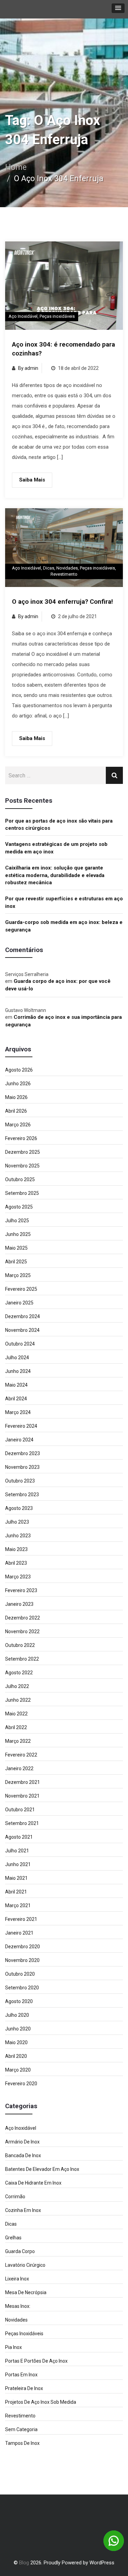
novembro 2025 (22, 1166)
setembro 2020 (22, 1988)
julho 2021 (17, 1851)
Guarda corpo (20, 2251)
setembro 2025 (22, 1193)
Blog (24, 2563)
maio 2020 (16, 2042)
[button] (118, 8)
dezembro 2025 (23, 1152)
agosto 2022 (19, 1673)
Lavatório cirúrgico (25, 2265)
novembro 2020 (22, 1960)
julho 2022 (17, 1686)
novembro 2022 (22, 1631)
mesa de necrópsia (26, 2292)
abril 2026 (16, 1111)
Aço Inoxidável (23, 316)
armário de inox (22, 2142)
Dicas (49, 568)
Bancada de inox (23, 2155)
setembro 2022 (22, 1659)
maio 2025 (16, 1248)
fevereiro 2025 (21, 1289)
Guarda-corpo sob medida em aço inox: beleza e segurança (64, 926)
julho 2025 (17, 1221)
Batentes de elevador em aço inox (42, 2169)
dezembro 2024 (23, 1316)
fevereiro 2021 (21, 1919)
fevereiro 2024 (21, 1426)
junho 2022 (18, 1700)
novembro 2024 (22, 1330)
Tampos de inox (22, 2443)
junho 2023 (18, 1536)
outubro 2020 (20, 1974)
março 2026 (18, 1125)
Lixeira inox (17, 2279)
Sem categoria (21, 2429)
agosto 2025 (19, 1207)
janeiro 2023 (19, 1604)
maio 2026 (16, 1097)
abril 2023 (16, 1563)
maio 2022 (16, 1714)
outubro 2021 (20, 1810)
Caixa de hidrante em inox (33, 2183)
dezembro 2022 (23, 1618)
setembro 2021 (22, 1823)
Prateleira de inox (24, 2388)
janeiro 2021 (19, 1933)
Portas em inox (21, 2375)
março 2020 (18, 2070)
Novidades (67, 568)
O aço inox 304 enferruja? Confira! (62, 602)
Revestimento (64, 574)
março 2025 (18, 1275)
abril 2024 (16, 1399)
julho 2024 (17, 1358)
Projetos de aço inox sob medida (41, 2402)
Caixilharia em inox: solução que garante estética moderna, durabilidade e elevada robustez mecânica (55, 875)
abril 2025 (16, 1262)
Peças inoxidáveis (57, 316)
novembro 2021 (22, 1796)
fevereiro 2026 (21, 1138)
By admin (28, 368)
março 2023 (18, 1577)
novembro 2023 (22, 1467)
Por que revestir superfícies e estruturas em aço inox (64, 902)
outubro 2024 (20, 1344)
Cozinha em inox (23, 2210)
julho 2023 (17, 1522)
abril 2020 (16, 2056)
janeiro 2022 (19, 1768)
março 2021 (18, 1905)
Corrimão (15, 2197)
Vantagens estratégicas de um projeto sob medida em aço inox (56, 848)
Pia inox (13, 2347)
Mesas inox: (18, 2306)
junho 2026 (18, 1084)
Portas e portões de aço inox (36, 2361)
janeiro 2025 (19, 1303)
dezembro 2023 (23, 1453)
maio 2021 (16, 1878)
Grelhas (13, 2238)
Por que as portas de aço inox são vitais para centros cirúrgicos (59, 824)
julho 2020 (17, 2015)
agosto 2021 (19, 1837)
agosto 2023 (19, 1508)
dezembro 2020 (23, 1947)
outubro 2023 (20, 1481)
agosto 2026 (19, 1070)
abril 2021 (16, 1892)
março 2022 (18, 1741)
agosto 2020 (19, 2001)
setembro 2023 (22, 1495)
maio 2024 (16, 1385)
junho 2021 (18, 1864)
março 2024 (18, 1412)
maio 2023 (16, 1549)
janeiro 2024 (19, 1440)
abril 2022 (16, 1727)
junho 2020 (18, 2029)
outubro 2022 (20, 1645)
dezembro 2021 (23, 1782)
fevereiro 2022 (21, 1755)
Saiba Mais (32, 480)
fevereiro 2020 (21, 2084)
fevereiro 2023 (21, 1590)
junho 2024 (18, 1371)
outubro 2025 (20, 1179)
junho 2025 (18, 1234)
